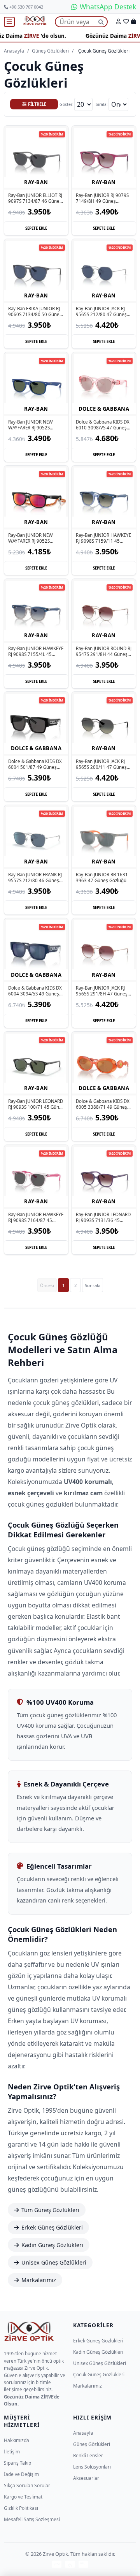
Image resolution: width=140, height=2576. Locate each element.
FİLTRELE (37, 104)
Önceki (47, 1285)
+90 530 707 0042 (26, 7)
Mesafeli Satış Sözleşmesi (32, 2519)
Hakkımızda (17, 2440)
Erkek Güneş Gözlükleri (52, 2227)
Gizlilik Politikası (21, 2508)
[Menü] (9, 22)
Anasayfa (14, 51)
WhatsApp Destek (107, 7)
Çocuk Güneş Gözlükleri (99, 2375)
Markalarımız (39, 2280)
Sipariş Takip (17, 2463)
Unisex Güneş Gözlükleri (54, 2262)
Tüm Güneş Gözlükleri (50, 2210)
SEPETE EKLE (36, 228)
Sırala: (102, 104)
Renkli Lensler (88, 2456)
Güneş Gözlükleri (50, 51)
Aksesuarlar (86, 2478)
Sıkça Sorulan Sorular (27, 2485)
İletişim (12, 2452)
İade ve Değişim (21, 2474)
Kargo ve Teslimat (23, 2497)
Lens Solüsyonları (92, 2467)
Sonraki (93, 1285)
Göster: (66, 104)
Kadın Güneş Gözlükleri (52, 2245)
